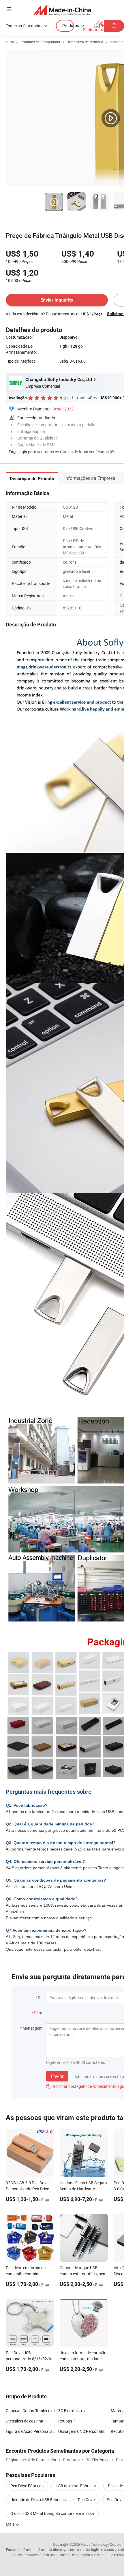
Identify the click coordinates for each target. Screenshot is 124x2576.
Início (10, 42)
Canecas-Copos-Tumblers (29, 2411)
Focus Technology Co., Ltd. (102, 2544)
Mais (11, 2524)
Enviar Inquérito (57, 300)
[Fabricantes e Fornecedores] (62, 10)
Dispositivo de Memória (85, 42)
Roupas (65, 2421)
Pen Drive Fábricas (27, 2486)
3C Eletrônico (70, 2411)
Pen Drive (86, 2500)
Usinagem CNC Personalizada (85, 2431)
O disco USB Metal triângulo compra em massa (52, 2513)
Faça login (18, 452)
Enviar (57, 2076)
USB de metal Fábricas (76, 2486)
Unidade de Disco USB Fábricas (38, 2500)
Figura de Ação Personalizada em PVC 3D (43, 2431)
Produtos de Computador (40, 42)
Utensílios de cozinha (25, 2421)
